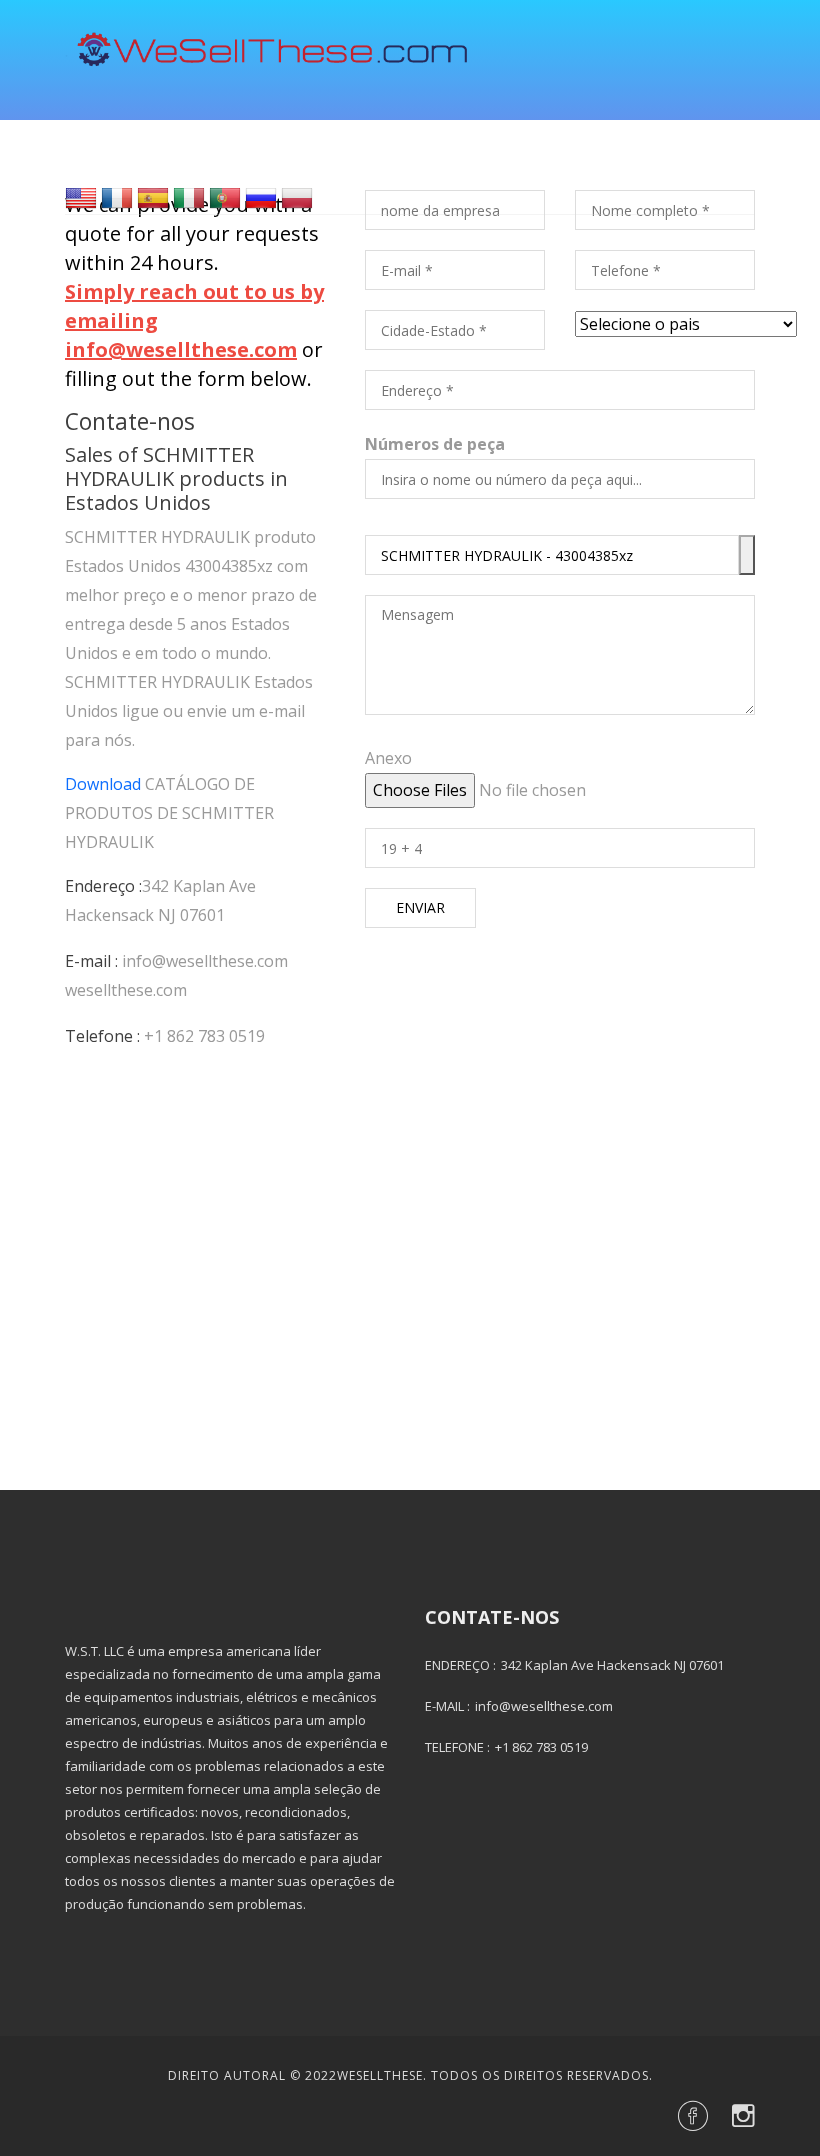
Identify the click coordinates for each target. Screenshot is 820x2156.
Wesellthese (380, 2075)
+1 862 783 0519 (204, 1036)
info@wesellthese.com (205, 961)
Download (103, 784)
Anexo (388, 758)
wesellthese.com (126, 990)
